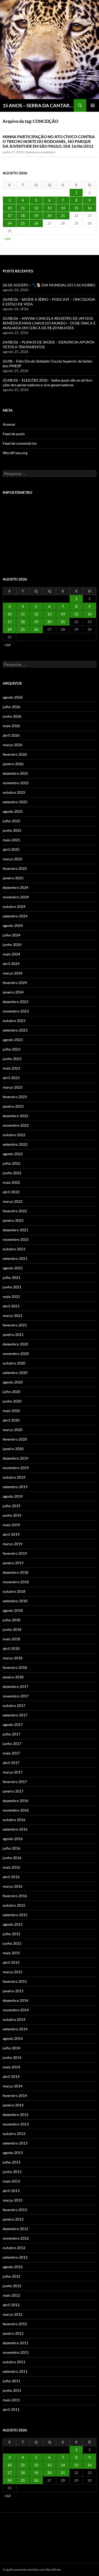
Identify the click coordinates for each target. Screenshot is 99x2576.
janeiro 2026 (13, 764)
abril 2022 (11, 1192)
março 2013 (13, 2200)
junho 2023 (12, 1059)
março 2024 (13, 973)
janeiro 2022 (13, 1220)
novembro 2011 (16, 2352)
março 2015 (13, 1972)
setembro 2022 (15, 1144)
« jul (7, 238)
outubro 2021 (14, 1249)
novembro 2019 (16, 1468)
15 (76, 208)
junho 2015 (12, 1943)
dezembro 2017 (15, 1686)
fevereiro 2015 (15, 1981)
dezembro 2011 (15, 2343)
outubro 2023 (14, 1021)
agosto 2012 (13, 2267)
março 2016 (13, 1886)
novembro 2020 (16, 1354)
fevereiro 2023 (15, 1097)
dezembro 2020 (15, 1344)
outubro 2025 (14, 792)
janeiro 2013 (13, 2219)
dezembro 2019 (15, 1458)
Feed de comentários (20, 443)
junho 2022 (12, 1173)
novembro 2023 (16, 1011)
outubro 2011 (14, 2362)
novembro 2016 (16, 1810)
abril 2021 (11, 1306)
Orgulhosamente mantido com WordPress (32, 2570)
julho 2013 (11, 2162)
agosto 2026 (13, 697)
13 (49, 208)
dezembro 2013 (15, 2115)
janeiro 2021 (13, 1335)
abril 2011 (11, 2409)
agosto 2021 (13, 1268)
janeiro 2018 (13, 1677)
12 (36, 208)
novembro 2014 (16, 2010)
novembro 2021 (16, 1239)
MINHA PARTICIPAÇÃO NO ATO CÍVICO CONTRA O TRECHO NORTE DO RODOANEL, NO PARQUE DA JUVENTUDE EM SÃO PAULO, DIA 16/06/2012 (49, 141)
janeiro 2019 (13, 1563)
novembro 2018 (16, 1582)
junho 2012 (12, 2286)
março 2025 (13, 859)
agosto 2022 (13, 1154)
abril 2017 (11, 1763)
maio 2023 (11, 1068)
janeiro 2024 (13, 992)
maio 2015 (11, 1953)
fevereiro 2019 (15, 1553)
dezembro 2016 (15, 1801)
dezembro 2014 (15, 2000)
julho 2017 (11, 1734)
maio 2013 (11, 2181)
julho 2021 (11, 1277)
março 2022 (13, 1201)
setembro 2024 (15, 916)
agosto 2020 (13, 1382)
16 (89, 208)
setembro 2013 (15, 2143)
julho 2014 (11, 2048)
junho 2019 (12, 1515)
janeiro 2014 (13, 2105)
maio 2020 (11, 1411)
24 (10, 223)
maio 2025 (11, 840)
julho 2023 (11, 1049)
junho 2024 (12, 944)
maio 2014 (11, 2067)
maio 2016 (11, 1867)
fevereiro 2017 (15, 1782)
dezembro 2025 (15, 773)
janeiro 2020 (13, 1449)
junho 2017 (12, 1744)
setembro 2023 (15, 1030)
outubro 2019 (14, 1477)
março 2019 (13, 1544)
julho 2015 (11, 1934)
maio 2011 (11, 2400)
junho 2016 (12, 1858)
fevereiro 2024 (15, 983)
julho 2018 (11, 1620)
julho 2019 (11, 1506)
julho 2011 (11, 2381)
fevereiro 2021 (15, 1325)
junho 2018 (12, 1629)
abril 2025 (11, 849)
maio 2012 (11, 2295)
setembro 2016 (15, 1829)
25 (23, 223)
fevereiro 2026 (15, 754)
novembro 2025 (16, 783)
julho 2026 (11, 707)
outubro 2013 (14, 2134)
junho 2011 (12, 2390)
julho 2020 (11, 1392)
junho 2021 (12, 1287)
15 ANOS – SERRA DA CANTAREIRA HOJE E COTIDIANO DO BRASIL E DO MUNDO (38, 105)
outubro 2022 (14, 1135)
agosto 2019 (13, 1496)
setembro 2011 (15, 2371)
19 (36, 215)
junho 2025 (12, 830)
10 (10, 208)
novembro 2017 (16, 1696)
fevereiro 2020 (15, 1439)
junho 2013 (12, 2172)
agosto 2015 (13, 1924)
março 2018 (13, 1658)
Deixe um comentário (41, 152)
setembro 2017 (15, 1715)
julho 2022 (11, 1163)
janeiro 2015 (13, 1991)
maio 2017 (11, 1753)
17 (10, 215)
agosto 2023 (13, 1040)
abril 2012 (11, 2305)
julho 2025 (11, 821)
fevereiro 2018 (15, 1667)
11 (23, 208)
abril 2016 (11, 1877)
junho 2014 (12, 2057)
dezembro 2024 (15, 887)
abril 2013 (11, 2191)
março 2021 (13, 1315)
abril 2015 (11, 1962)
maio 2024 (11, 954)
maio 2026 (11, 726)
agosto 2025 (13, 811)
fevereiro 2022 (15, 1211)
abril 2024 (11, 964)
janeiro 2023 (13, 1106)
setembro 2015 (15, 1915)
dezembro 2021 (15, 1230)
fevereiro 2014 (15, 2095)
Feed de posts (14, 434)
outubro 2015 (14, 1905)
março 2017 (13, 1772)
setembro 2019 (15, 1487)
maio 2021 (11, 1296)
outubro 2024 (14, 906)
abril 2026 (11, 735)
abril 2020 (11, 1420)
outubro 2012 (14, 2248)
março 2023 (13, 1087)
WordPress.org (15, 453)
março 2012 (13, 2314)
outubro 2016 (14, 1820)
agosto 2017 (13, 1725)
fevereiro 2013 (15, 2210)
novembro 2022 (16, 1125)
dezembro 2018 (15, 1572)
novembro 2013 (16, 2124)
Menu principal (93, 105)
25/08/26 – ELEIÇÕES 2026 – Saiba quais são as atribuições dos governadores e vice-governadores (48, 382)
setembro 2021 (15, 1258)
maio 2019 (11, 1525)
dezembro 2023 (15, 1002)
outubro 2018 (14, 1591)
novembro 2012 (16, 2238)
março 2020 (13, 1430)
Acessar (9, 424)
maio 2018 (11, 1639)
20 (49, 215)
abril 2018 (11, 1648)
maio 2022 (11, 1182)
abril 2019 (11, 1534)
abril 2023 (11, 1078)
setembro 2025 (15, 802)
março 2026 (13, 745)
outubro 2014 (14, 2019)
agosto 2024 (13, 925)
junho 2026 (12, 716)
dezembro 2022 (15, 1116)
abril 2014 (11, 2076)
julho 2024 (11, 935)
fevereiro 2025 (15, 868)
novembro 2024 (16, 897)
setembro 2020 (15, 1373)
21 (63, 215)
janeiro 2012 (13, 2333)
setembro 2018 (15, 1601)
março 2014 (13, 2086)
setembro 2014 (15, 2029)
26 (36, 223)
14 (63, 208)
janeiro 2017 (13, 1791)
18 (23, 215)
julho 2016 (11, 1848)
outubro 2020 (14, 1363)
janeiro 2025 (13, 878)
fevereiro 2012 (15, 2324)
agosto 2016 (13, 1839)
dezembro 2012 (15, 2229)
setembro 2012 (15, 2257)
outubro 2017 (14, 1705)
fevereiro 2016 (15, 1896)
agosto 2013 (13, 2153)
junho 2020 (12, 1401)
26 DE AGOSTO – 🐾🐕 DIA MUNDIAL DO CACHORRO (49, 285)
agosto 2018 (13, 1610)
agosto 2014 (13, 2038)
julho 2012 (11, 2276)
